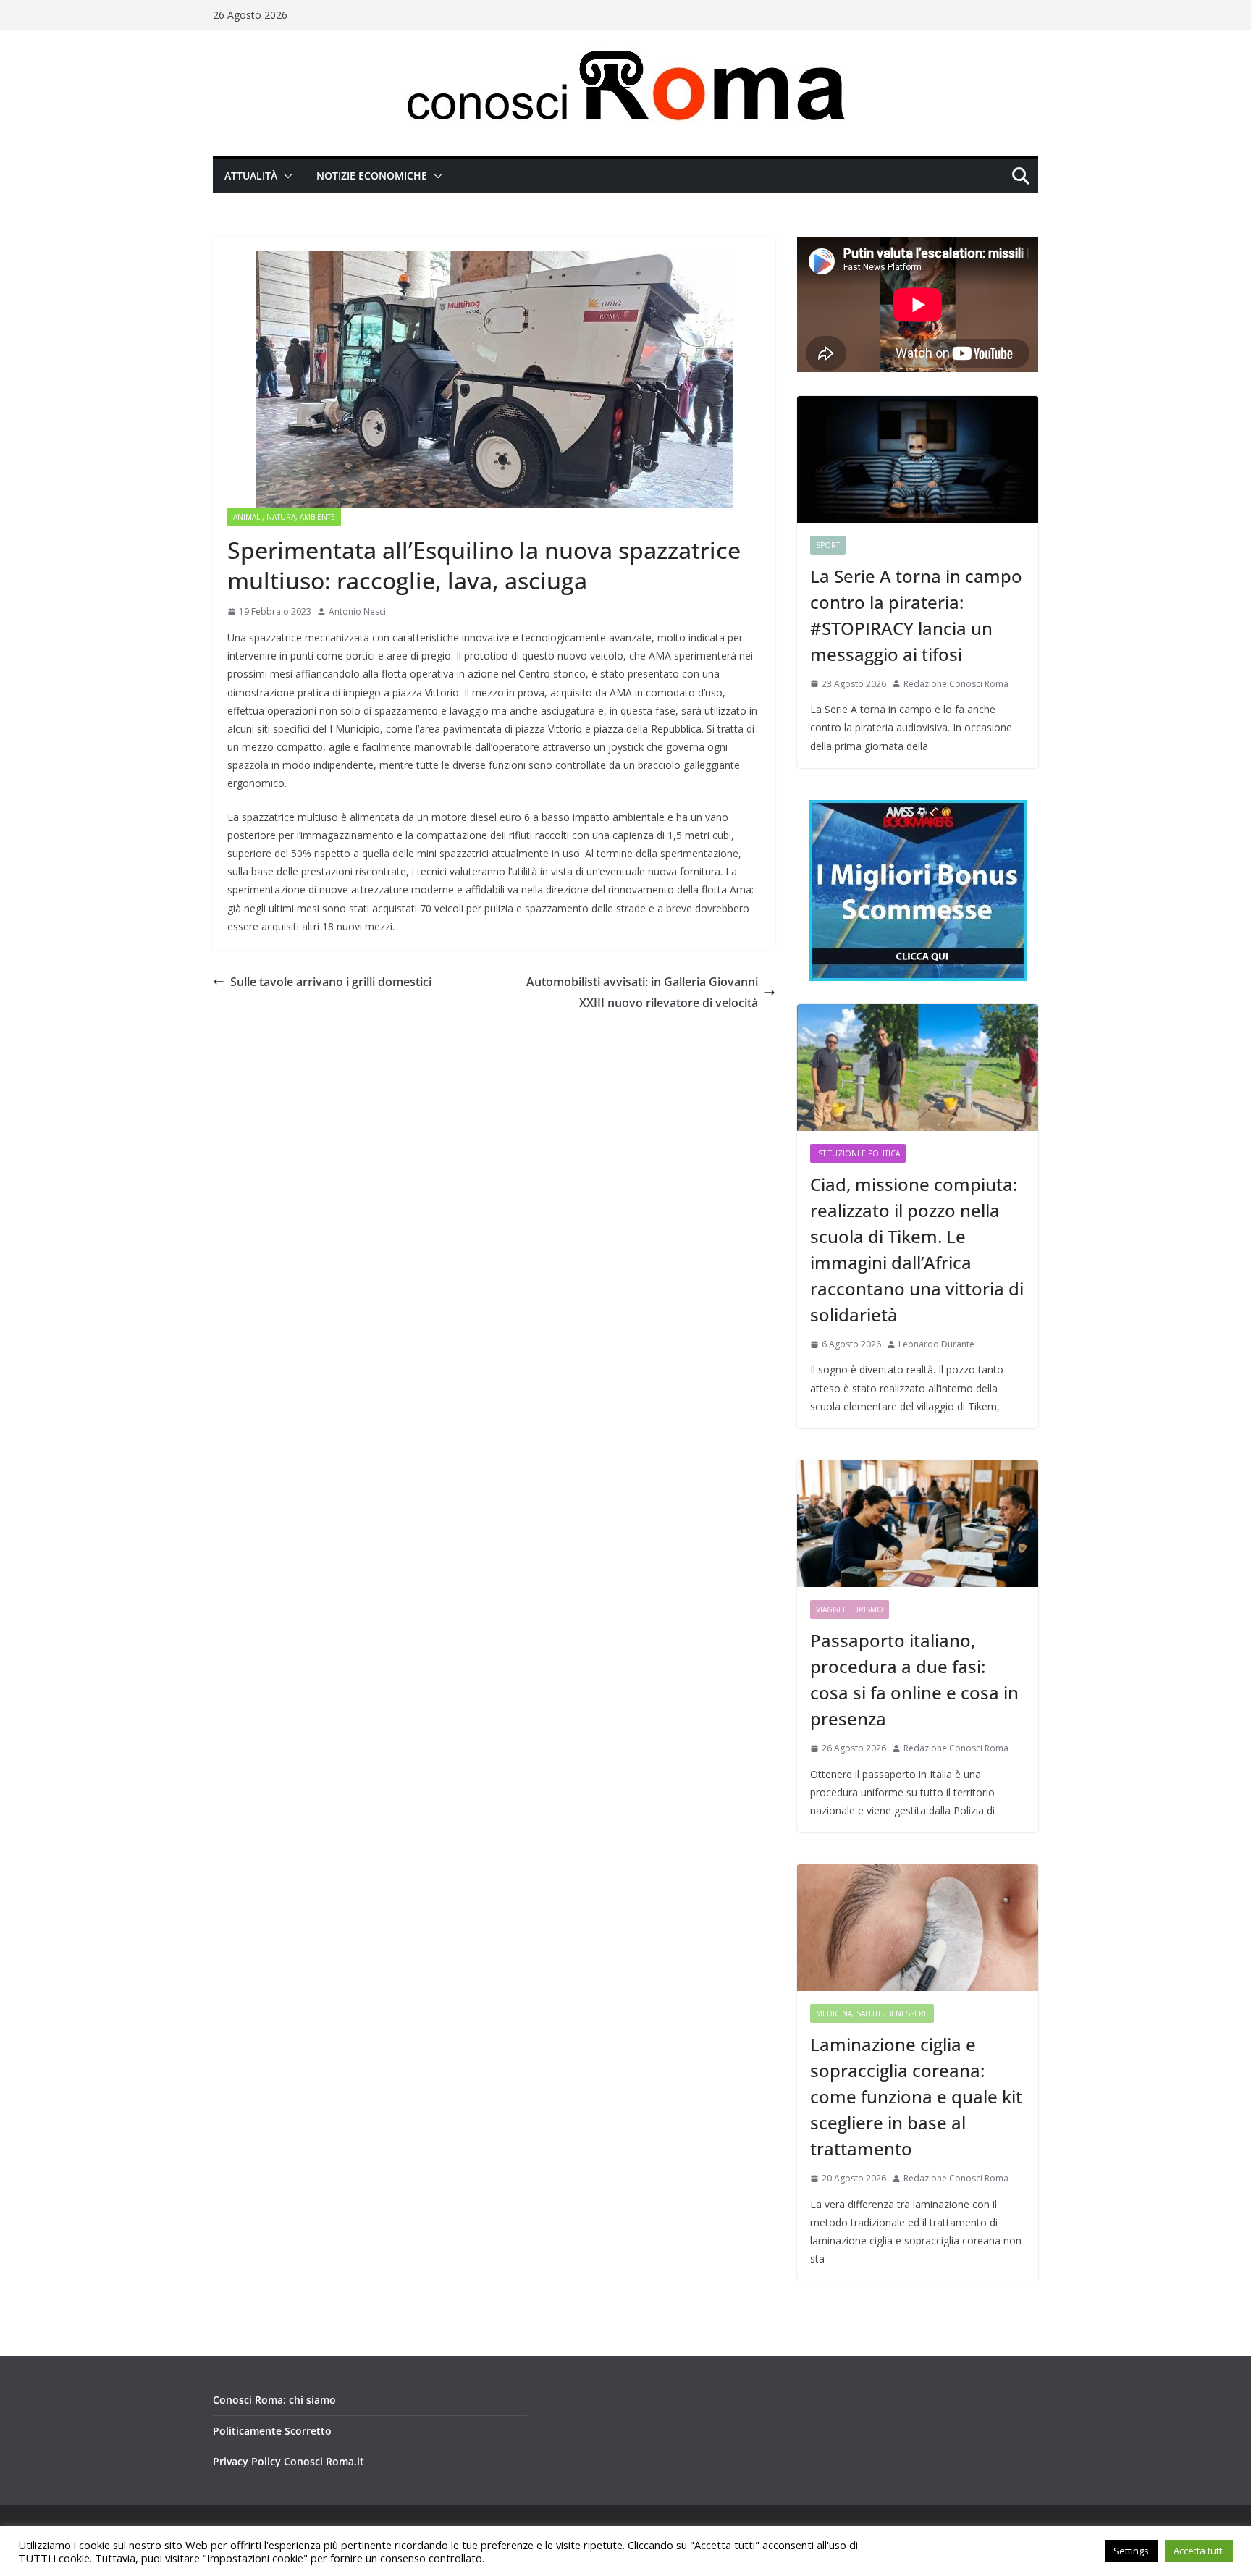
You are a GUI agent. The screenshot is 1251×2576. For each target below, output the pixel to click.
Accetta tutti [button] (1199, 2551)
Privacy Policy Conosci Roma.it (288, 2461)
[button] (285, 176)
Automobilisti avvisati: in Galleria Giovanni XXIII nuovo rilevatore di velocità (642, 992)
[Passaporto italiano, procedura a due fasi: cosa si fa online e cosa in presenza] (918, 1524)
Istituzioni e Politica (858, 1153)
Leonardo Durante (936, 1344)
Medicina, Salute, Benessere (872, 2013)
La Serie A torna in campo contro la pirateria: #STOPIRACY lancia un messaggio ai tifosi (916, 615)
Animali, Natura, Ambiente (284, 517)
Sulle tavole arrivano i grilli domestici (331, 982)
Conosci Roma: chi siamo (274, 2400)
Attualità (251, 176)
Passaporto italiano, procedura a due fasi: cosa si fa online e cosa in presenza (914, 1679)
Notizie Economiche (372, 176)
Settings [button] (1131, 2551)
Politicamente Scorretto (272, 2431)
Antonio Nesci (357, 611)
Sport (828, 545)
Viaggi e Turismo (850, 1609)
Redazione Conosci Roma (956, 684)
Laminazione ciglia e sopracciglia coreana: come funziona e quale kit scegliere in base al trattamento (916, 2096)
